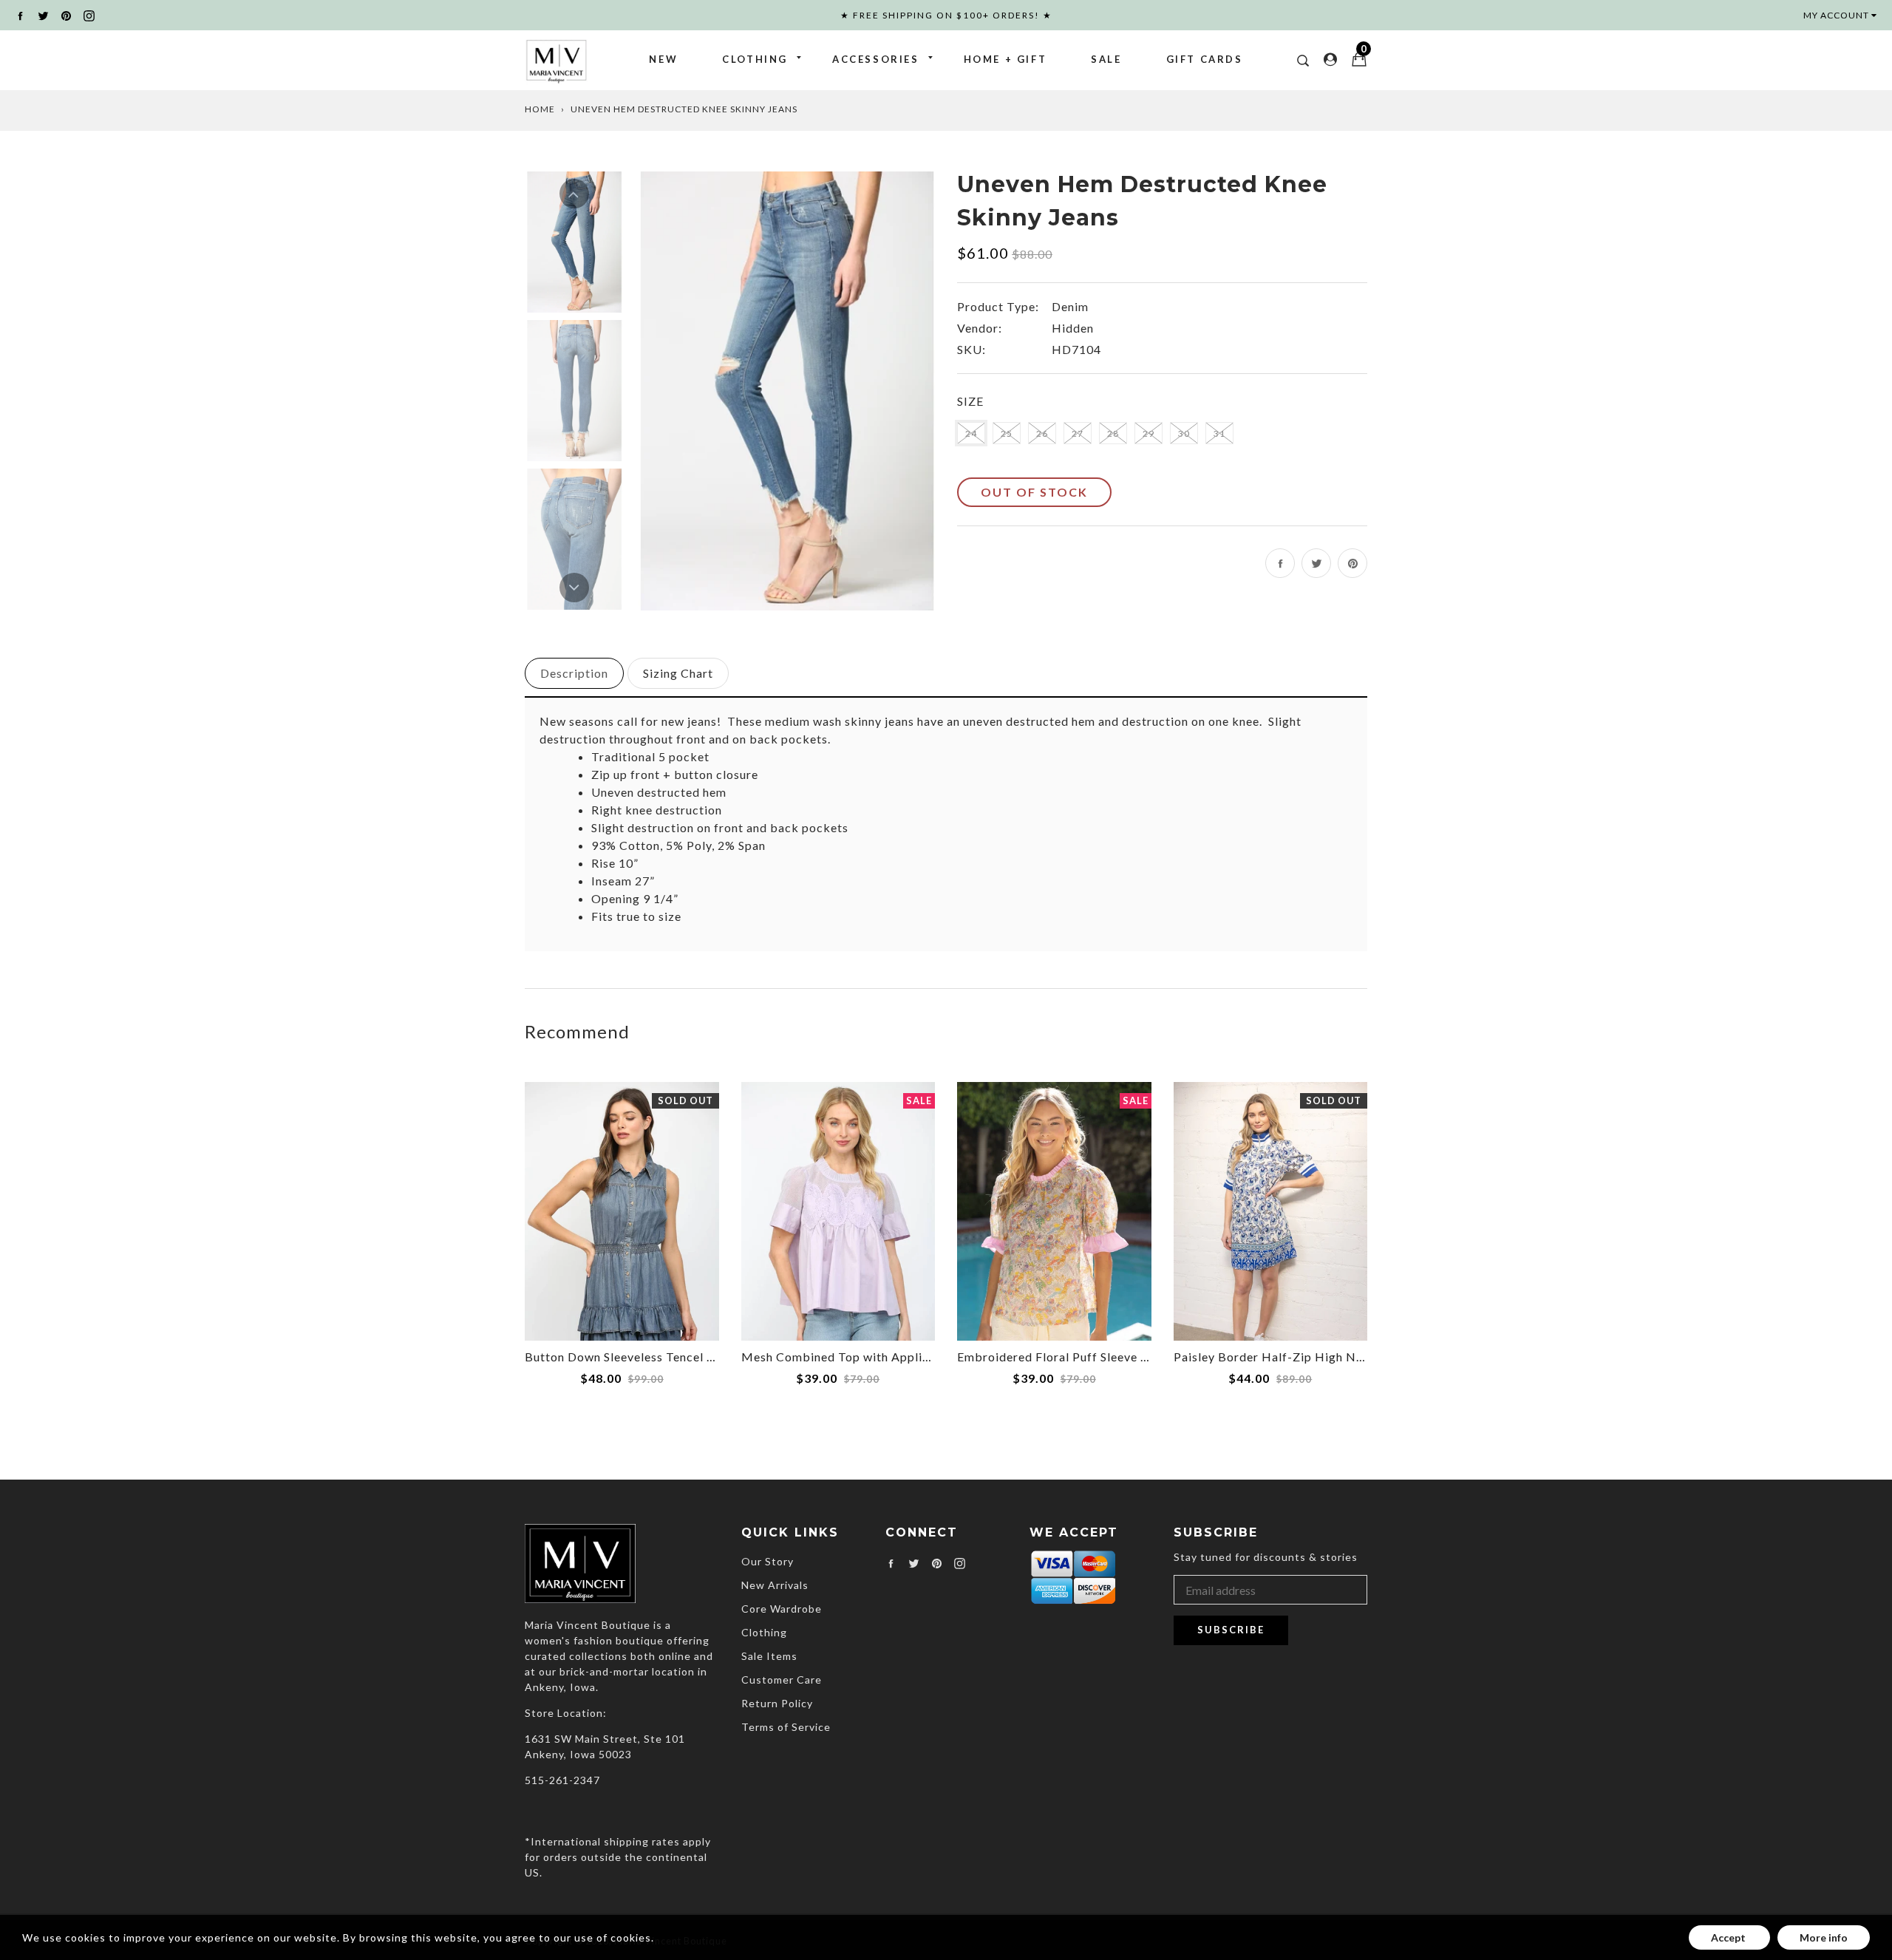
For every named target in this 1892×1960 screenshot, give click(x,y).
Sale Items (769, 1656)
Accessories (876, 59)
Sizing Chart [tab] (678, 673)
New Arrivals (775, 1585)
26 (1042, 433)
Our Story (768, 1561)
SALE (1106, 59)
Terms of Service (786, 1727)
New (663, 59)
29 (1149, 433)
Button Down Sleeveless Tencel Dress (632, 1357)
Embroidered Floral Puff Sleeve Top (1060, 1357)
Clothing (755, 59)
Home (540, 109)
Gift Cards (1205, 59)
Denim (1070, 306)
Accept (1729, 1937)
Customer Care (782, 1680)
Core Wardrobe (782, 1609)
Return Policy (777, 1703)
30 (1184, 433)
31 (1219, 433)
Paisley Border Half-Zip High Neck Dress (1293, 1357)
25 (1007, 433)
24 (971, 433)
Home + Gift (1005, 59)
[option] (787, 390)
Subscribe (1231, 1630)
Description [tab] (574, 673)
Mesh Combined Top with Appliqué (842, 1357)
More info (1824, 1937)
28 (1113, 433)
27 (1078, 433)
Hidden (1073, 328)
